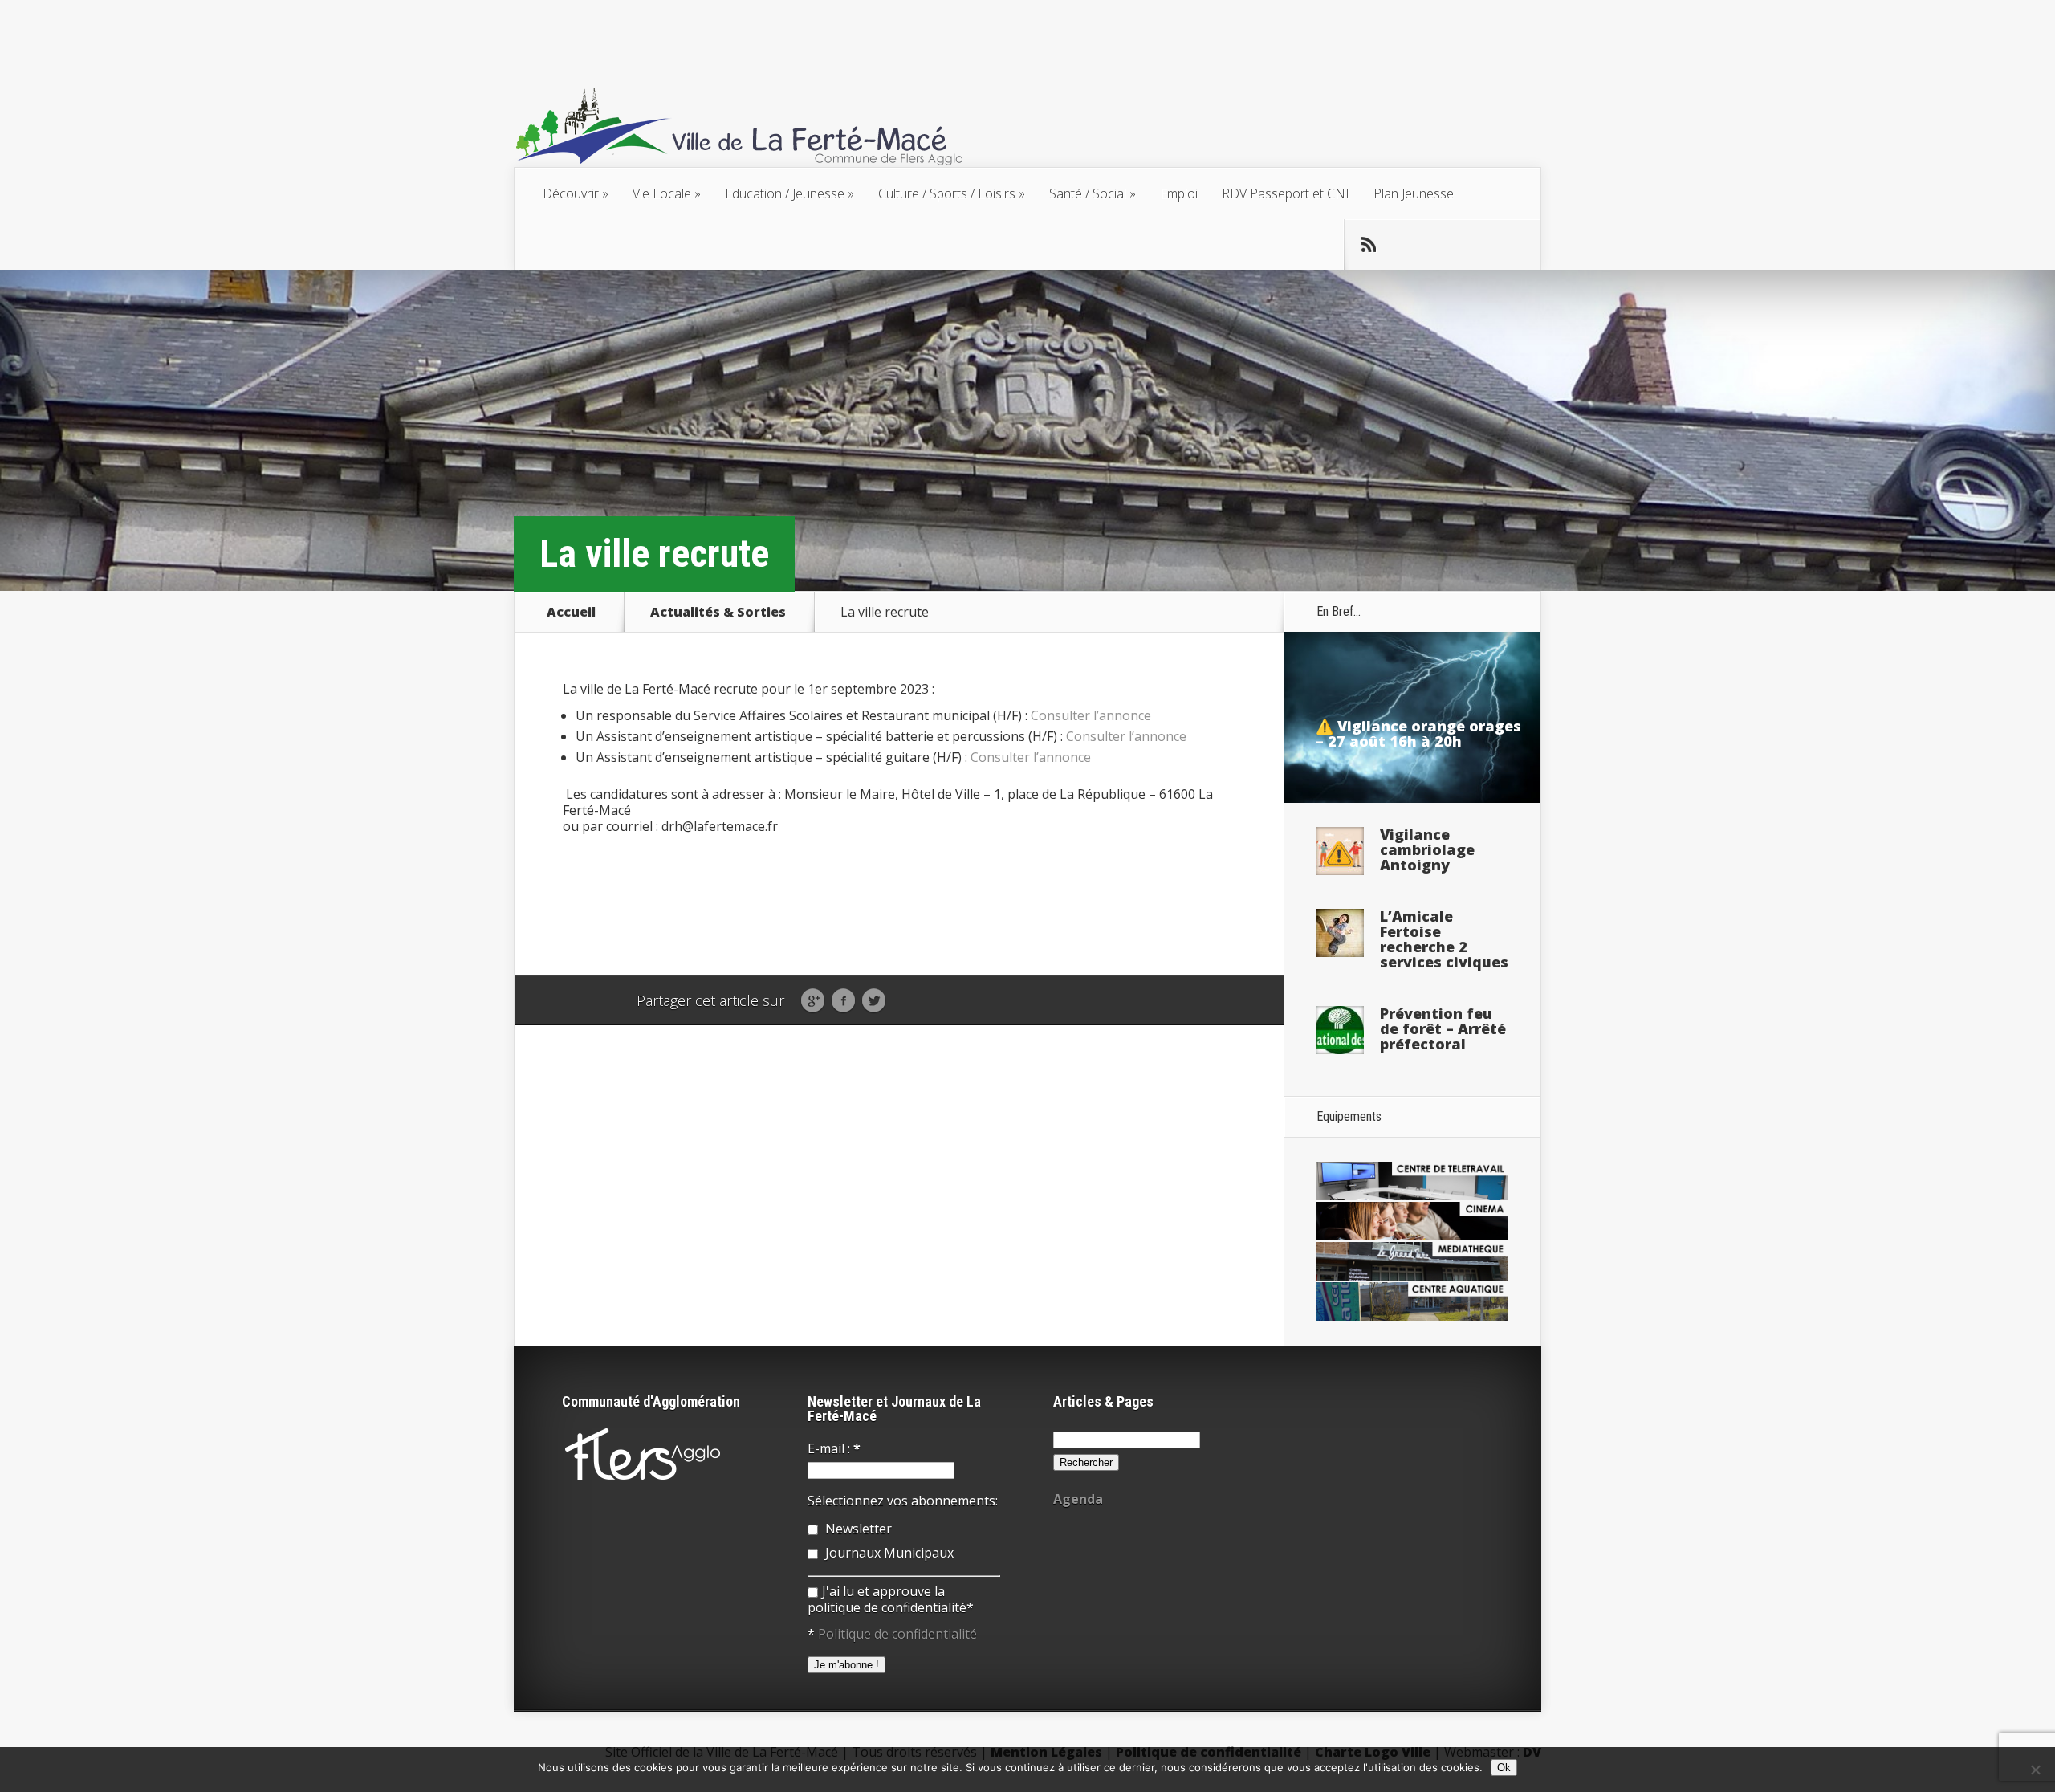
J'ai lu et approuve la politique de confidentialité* (891, 1599)
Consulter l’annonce (1091, 715)
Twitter (874, 1001)
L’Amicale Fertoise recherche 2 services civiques (1444, 939)
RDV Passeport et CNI (1286, 193)
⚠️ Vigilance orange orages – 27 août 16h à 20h (1418, 733)
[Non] (2035, 1770)
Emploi (1179, 193)
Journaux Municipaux (888, 1553)
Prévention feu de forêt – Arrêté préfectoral (1443, 1028)
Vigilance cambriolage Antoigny (1427, 849)
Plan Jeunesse (1414, 193)
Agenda (1078, 1499)
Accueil (571, 612)
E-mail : (834, 1448)
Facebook (843, 1001)
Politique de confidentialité (897, 1634)
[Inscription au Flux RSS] (1369, 245)
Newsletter (857, 1529)
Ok (1504, 1768)
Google (813, 1001)
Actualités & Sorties (718, 612)
